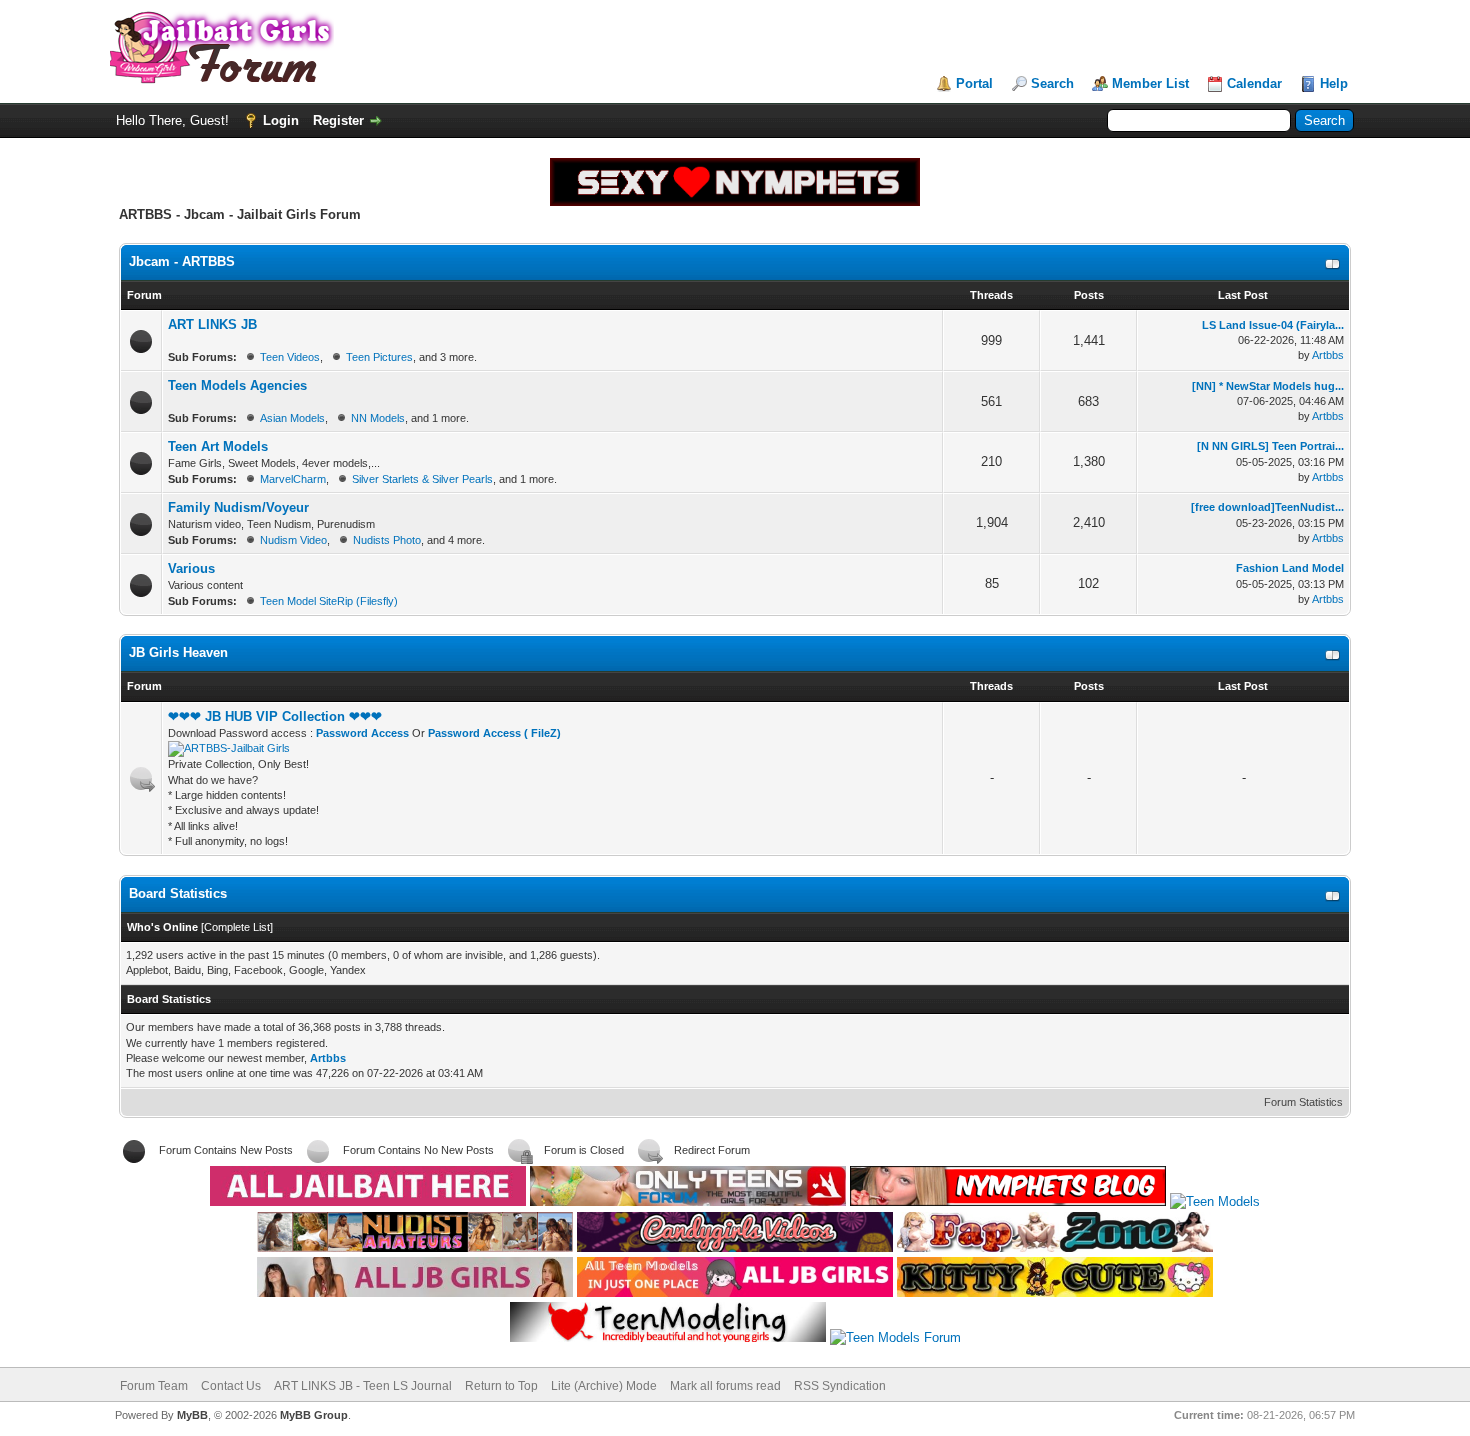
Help (1334, 83)
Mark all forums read (725, 1386)
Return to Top (501, 1386)
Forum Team (154, 1386)
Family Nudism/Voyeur (238, 507)
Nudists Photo (387, 540)
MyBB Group (314, 1415)
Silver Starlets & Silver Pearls (422, 479)
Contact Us (231, 1386)
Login (281, 120)
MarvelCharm (293, 479)
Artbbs (1328, 355)
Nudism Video (293, 540)
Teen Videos (290, 357)
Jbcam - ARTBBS (182, 261)
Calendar (1254, 83)
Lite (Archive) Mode (604, 1386)
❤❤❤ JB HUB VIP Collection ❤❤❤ (275, 716)
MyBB (192, 1415)
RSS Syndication (840, 1386)
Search (1052, 83)
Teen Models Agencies (237, 385)
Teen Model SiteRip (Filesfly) (329, 601)
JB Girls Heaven (178, 652)
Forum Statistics (1303, 1102)
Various (191, 568)
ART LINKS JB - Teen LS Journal (363, 1386)
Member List (1150, 83)
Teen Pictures (379, 357)
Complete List (237, 927)
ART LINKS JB (212, 324)
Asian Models (292, 418)
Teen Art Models (218, 446)
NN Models (378, 418)
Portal (974, 83)
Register (338, 120)
